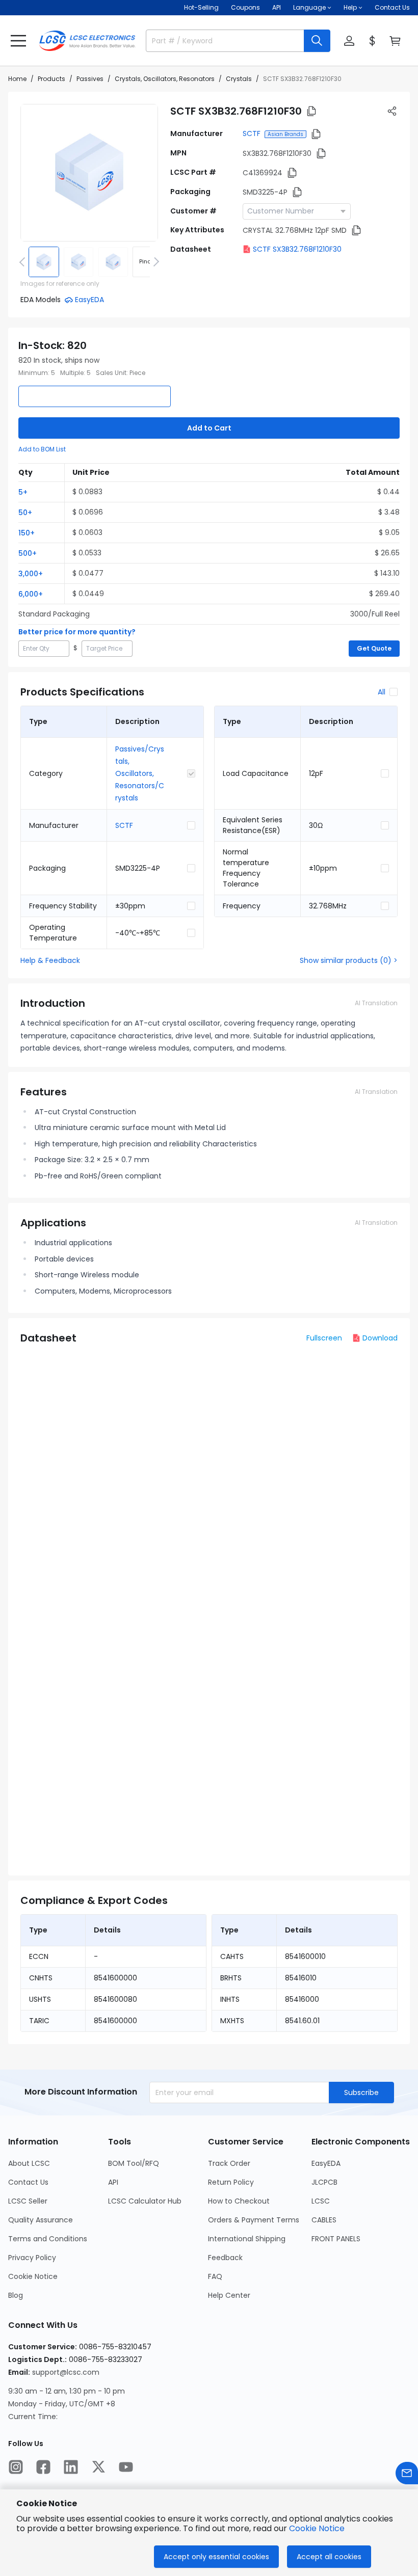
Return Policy (231, 2182)
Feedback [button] (225, 2258)
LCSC (321, 2201)
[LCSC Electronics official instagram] (16, 2467)
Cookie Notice (33, 2276)
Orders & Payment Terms (254, 2220)
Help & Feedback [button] (50, 960)
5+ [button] (23, 492)
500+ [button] (28, 553)
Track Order (229, 2163)
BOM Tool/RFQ (134, 2163)
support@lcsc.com (66, 2372)
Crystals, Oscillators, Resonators (165, 79)
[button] (18, 41)
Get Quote (374, 648)
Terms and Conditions (48, 2239)
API (277, 7)
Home (17, 79)
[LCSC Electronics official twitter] (98, 2467)
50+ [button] (25, 513)
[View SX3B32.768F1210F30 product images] (89, 173)
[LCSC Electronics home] (87, 41)
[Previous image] (24, 262)
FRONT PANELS (336, 2239)
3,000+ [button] (31, 574)
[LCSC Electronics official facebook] (43, 2467)
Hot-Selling (201, 7)
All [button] (382, 692)
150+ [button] (27, 533)
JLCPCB (324, 2182)
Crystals (239, 79)
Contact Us (392, 7)
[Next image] (154, 262)
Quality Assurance (41, 2220)
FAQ (215, 2276)
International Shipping (247, 2239)
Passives (90, 79)
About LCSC (29, 2163)
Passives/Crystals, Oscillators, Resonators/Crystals (140, 773)
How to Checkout (239, 2201)
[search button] (317, 41)
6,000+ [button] (31, 594)
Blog (16, 2295)
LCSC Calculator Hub (145, 2201)
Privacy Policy (32, 2258)
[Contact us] (407, 2473)
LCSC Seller (28, 2201)
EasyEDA (326, 2163)
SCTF (252, 133)
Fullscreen (324, 1338)
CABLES (324, 2220)
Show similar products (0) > (349, 960)
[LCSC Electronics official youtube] (126, 2467)
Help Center (229, 2295)
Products (51, 79)
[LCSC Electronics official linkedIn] (71, 2467)
